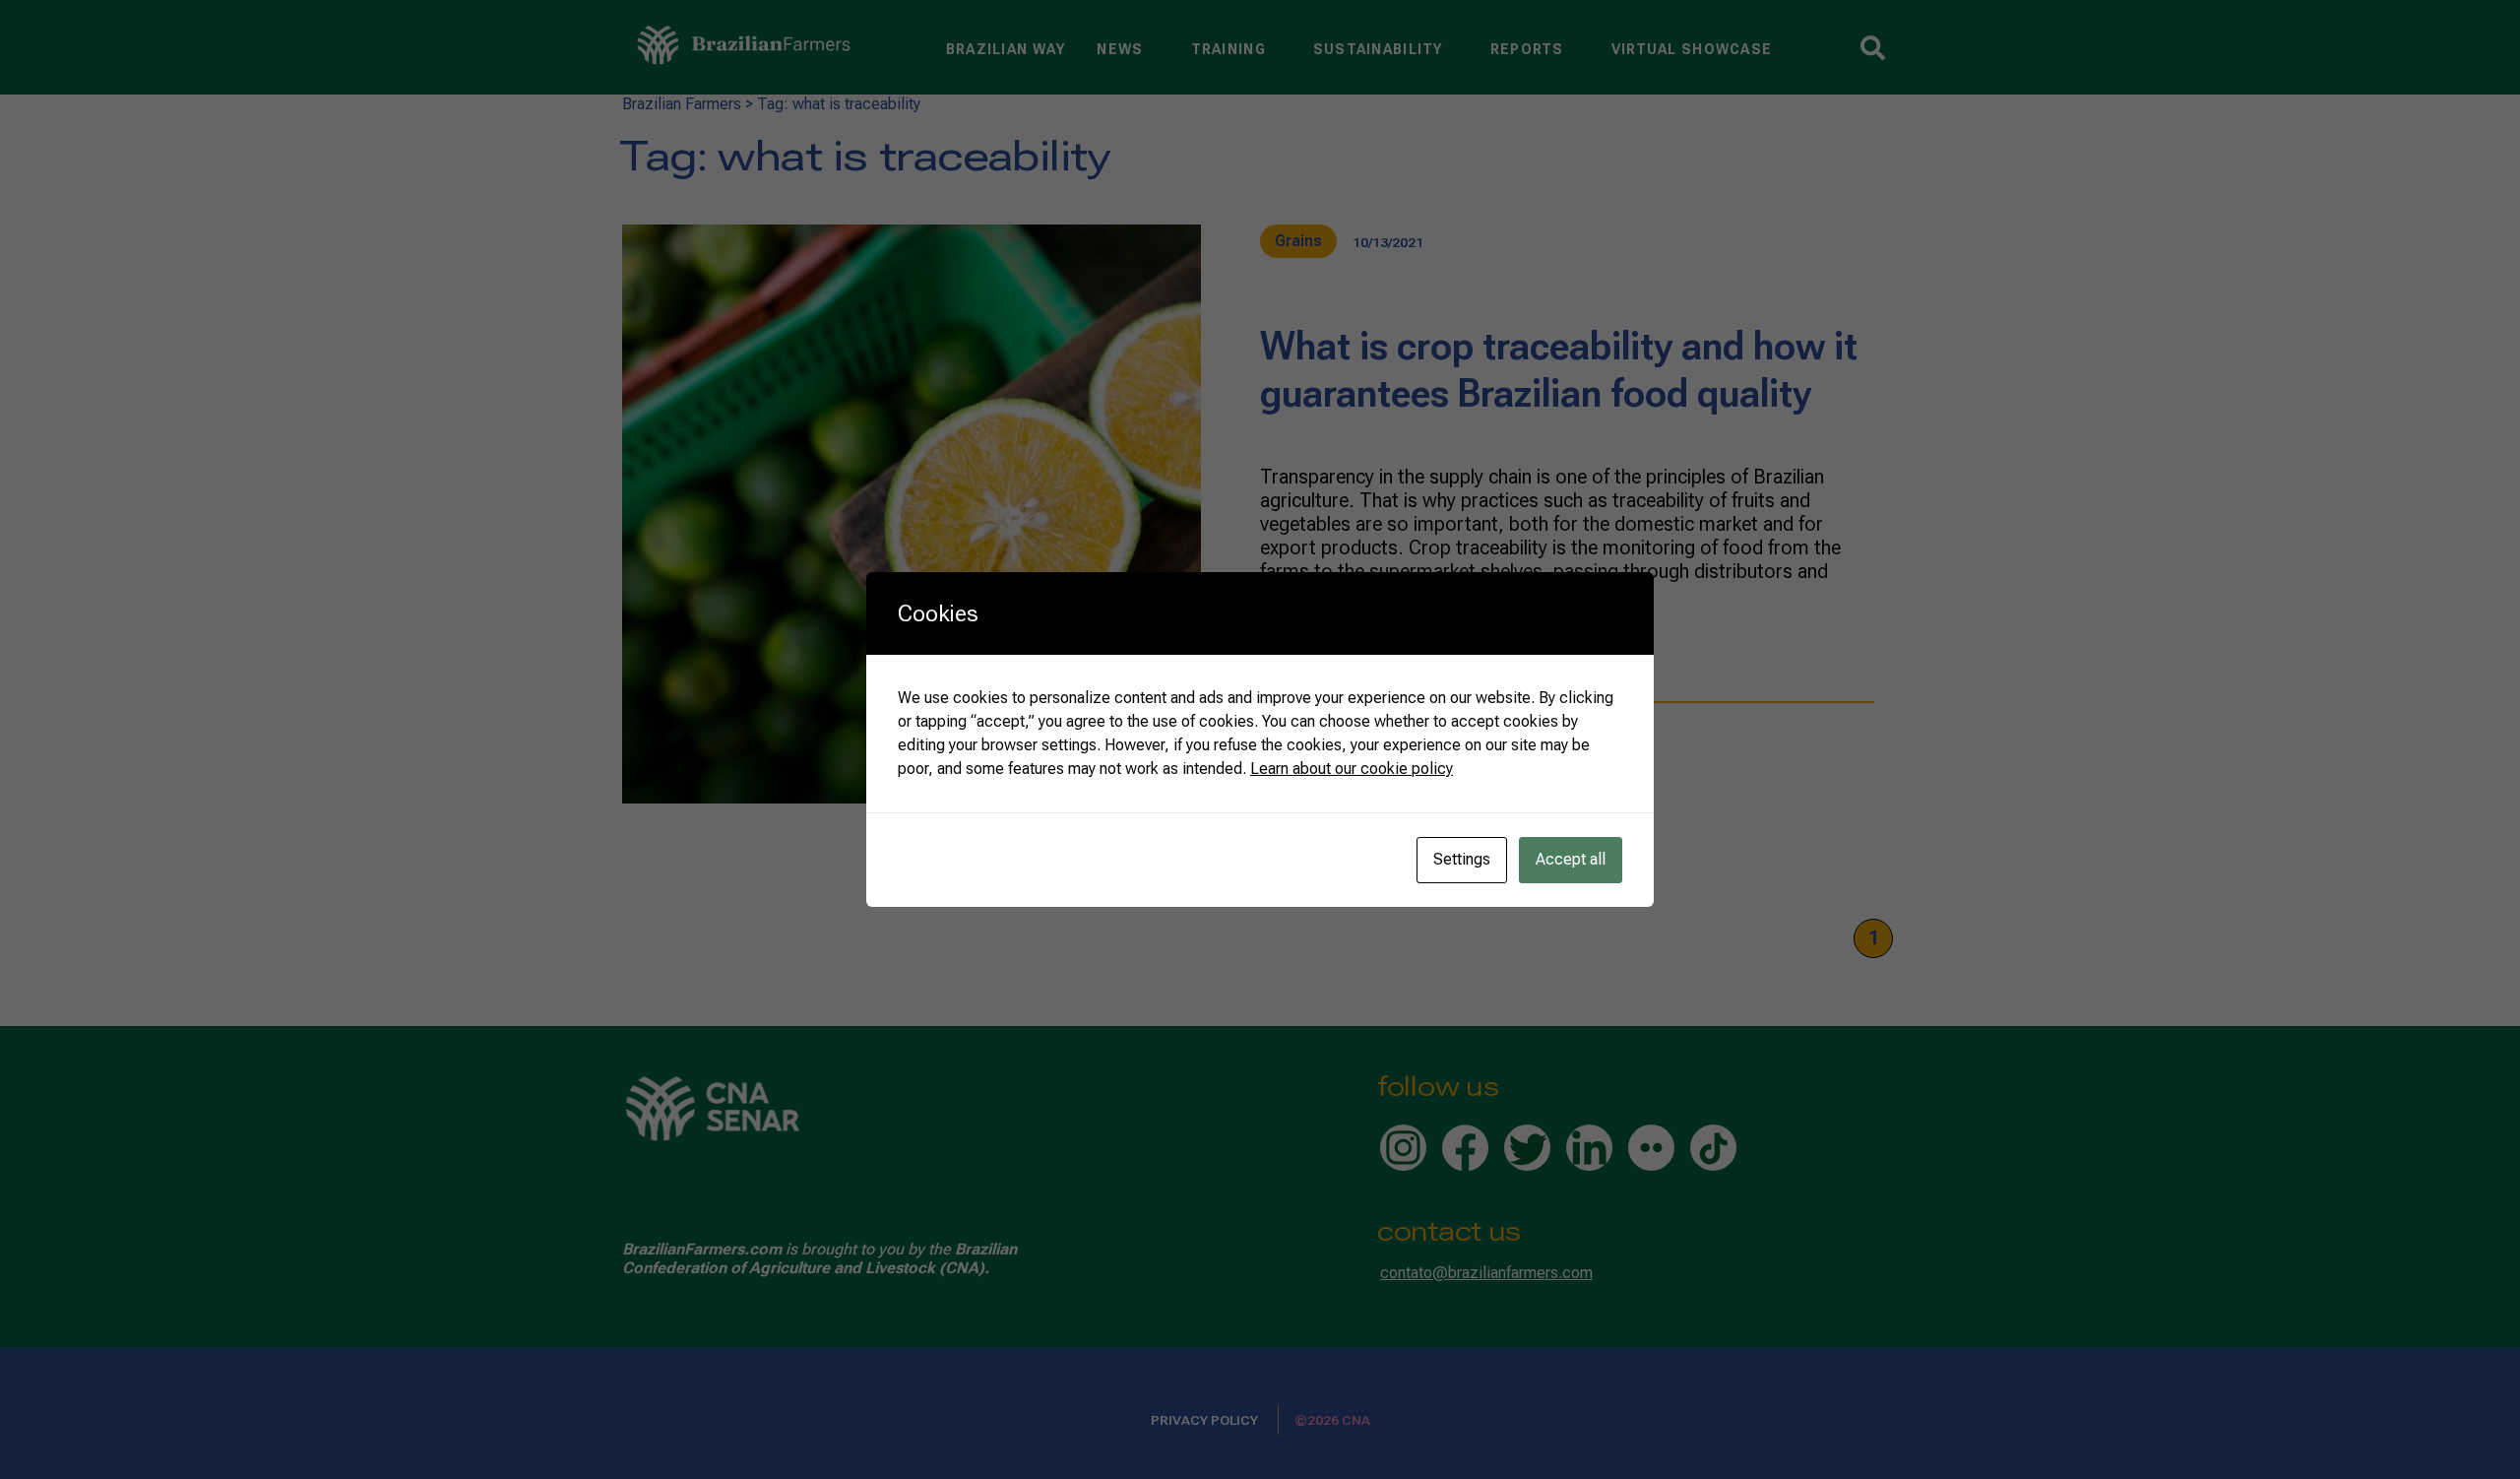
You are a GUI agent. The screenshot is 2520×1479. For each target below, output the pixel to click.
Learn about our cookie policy (1352, 769)
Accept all (1571, 859)
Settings (1462, 859)
